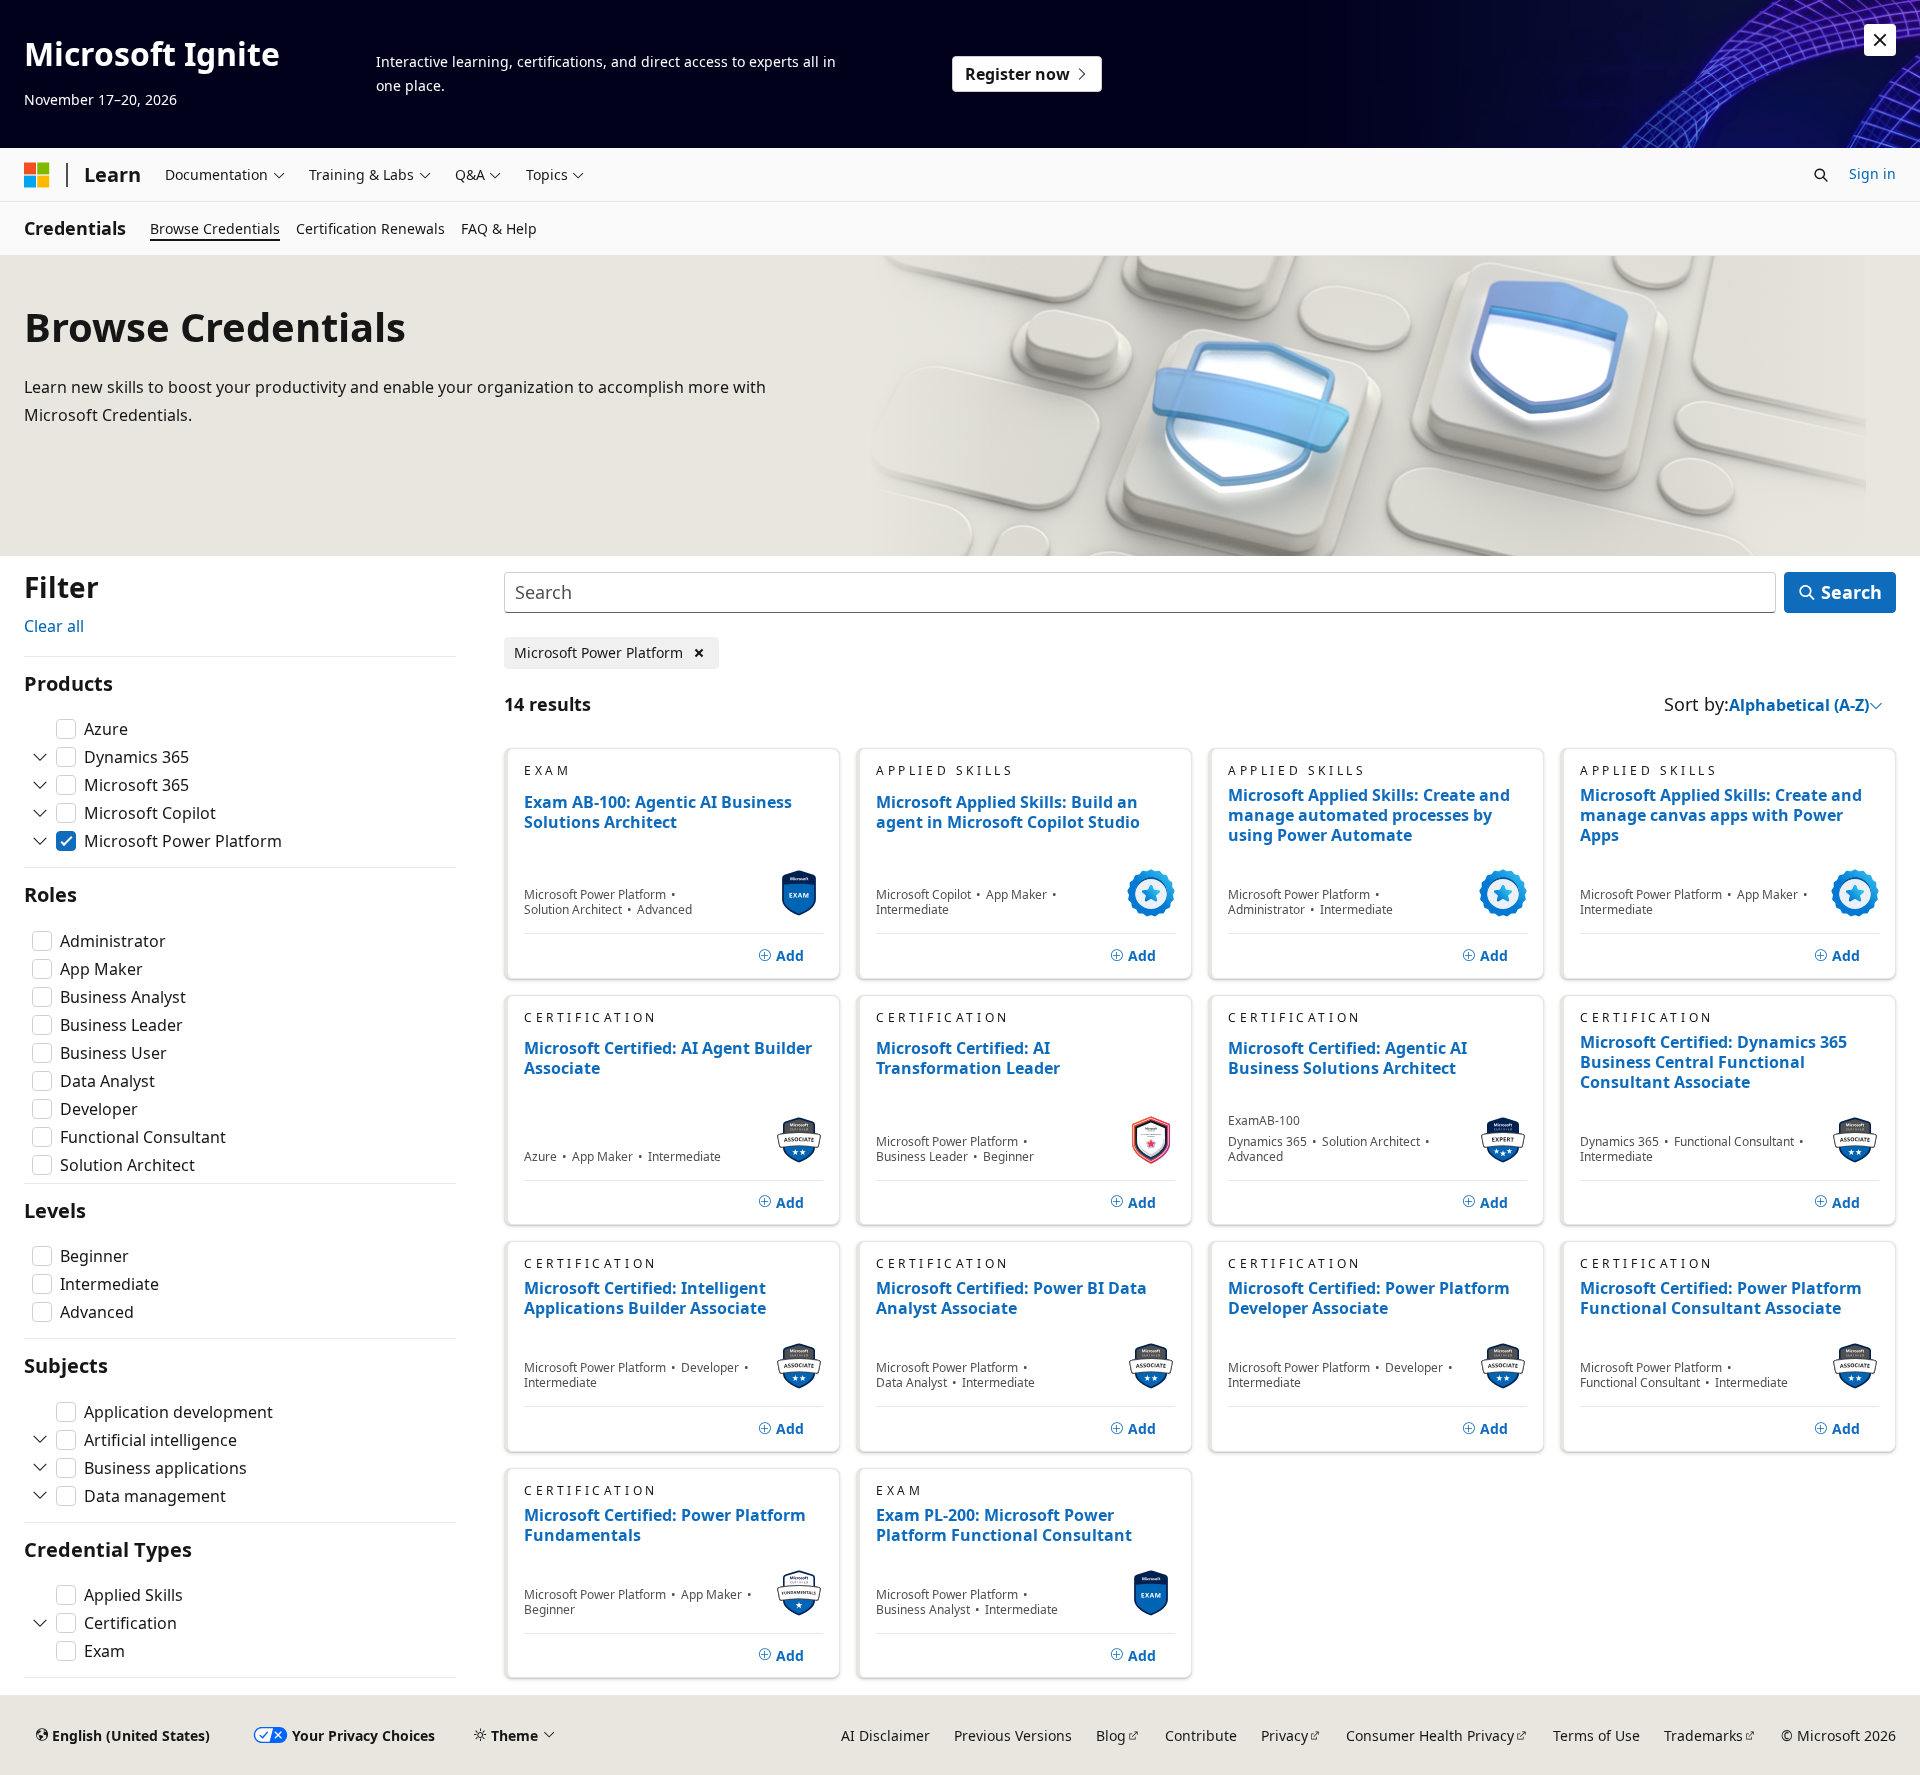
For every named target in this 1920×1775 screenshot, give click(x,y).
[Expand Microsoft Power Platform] (40, 841)
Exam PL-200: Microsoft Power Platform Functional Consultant (1004, 1525)
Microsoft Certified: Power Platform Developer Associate (1369, 1298)
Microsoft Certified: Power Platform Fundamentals (665, 1525)
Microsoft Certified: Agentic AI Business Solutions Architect (1347, 1058)
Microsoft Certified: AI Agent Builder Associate (668, 1058)
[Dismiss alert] (1880, 40)
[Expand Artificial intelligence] (40, 1440)
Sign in (1872, 173)
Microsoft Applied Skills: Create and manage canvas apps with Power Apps (1721, 815)
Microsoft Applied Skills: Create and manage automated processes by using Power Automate (1369, 815)
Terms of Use (1596, 1735)
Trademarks (1703, 1735)
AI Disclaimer (885, 1735)
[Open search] (1821, 175)
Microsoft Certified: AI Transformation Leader (968, 1058)
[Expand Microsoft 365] (40, 785)
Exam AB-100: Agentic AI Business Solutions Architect (658, 812)
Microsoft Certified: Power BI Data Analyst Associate (1011, 1298)
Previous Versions (1013, 1735)
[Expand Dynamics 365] (40, 757)
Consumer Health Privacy (1430, 1735)
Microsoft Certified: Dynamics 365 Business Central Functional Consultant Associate (1713, 1062)
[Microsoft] (37, 175)
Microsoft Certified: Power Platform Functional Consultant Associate (1721, 1298)
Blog (1111, 1735)
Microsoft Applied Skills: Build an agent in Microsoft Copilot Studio (1008, 812)
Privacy (1284, 1735)
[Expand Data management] (40, 1496)
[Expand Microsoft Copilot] (40, 813)
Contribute (1201, 1735)
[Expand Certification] (40, 1623)
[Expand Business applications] (40, 1468)
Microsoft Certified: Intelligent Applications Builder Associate (645, 1298)
